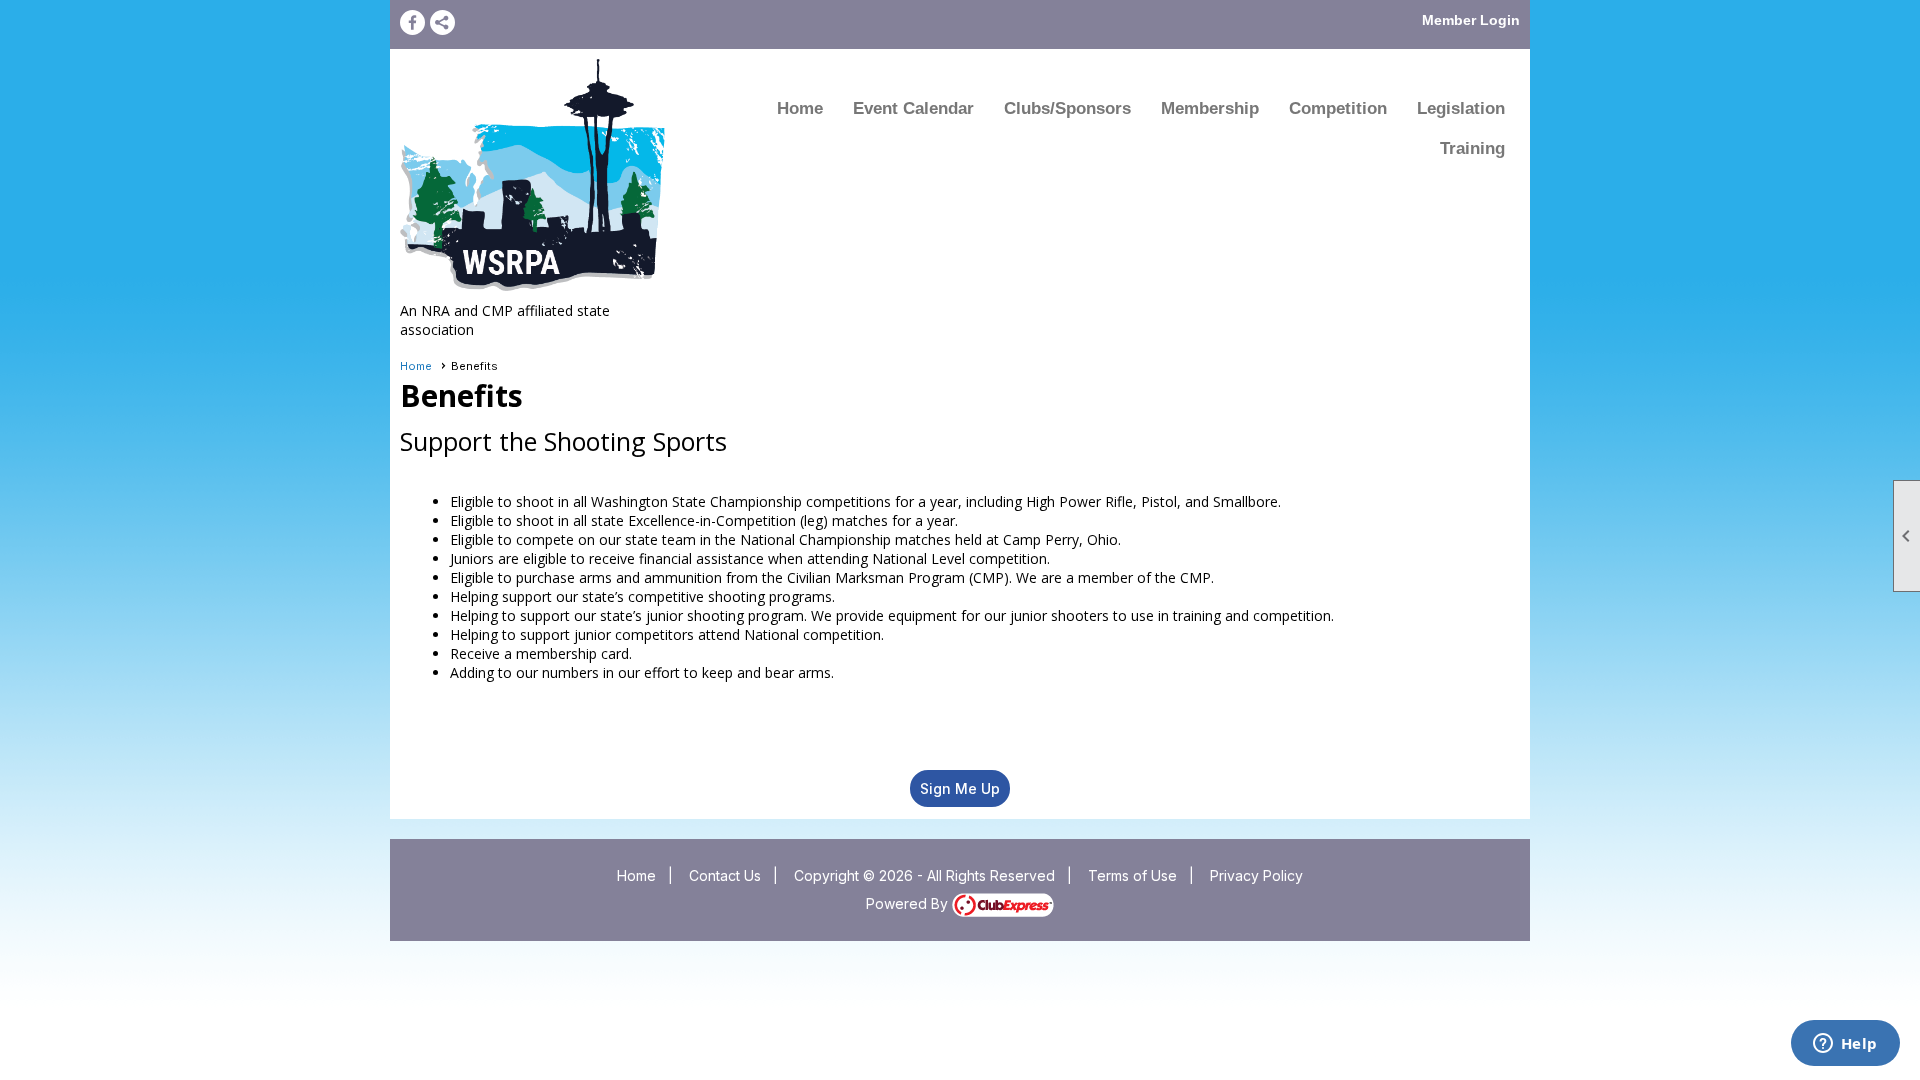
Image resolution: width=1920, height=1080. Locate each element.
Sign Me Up (960, 788)
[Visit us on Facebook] (412, 22)
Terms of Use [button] (1132, 875)
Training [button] (1472, 148)
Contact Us (725, 875)
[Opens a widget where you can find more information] (1845, 1045)
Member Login (1471, 20)
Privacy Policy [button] (1256, 875)
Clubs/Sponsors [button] (1067, 108)
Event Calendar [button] (913, 108)
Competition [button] (1338, 108)
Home (800, 108)
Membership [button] (1210, 108)
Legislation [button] (1461, 108)
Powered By (909, 903)
